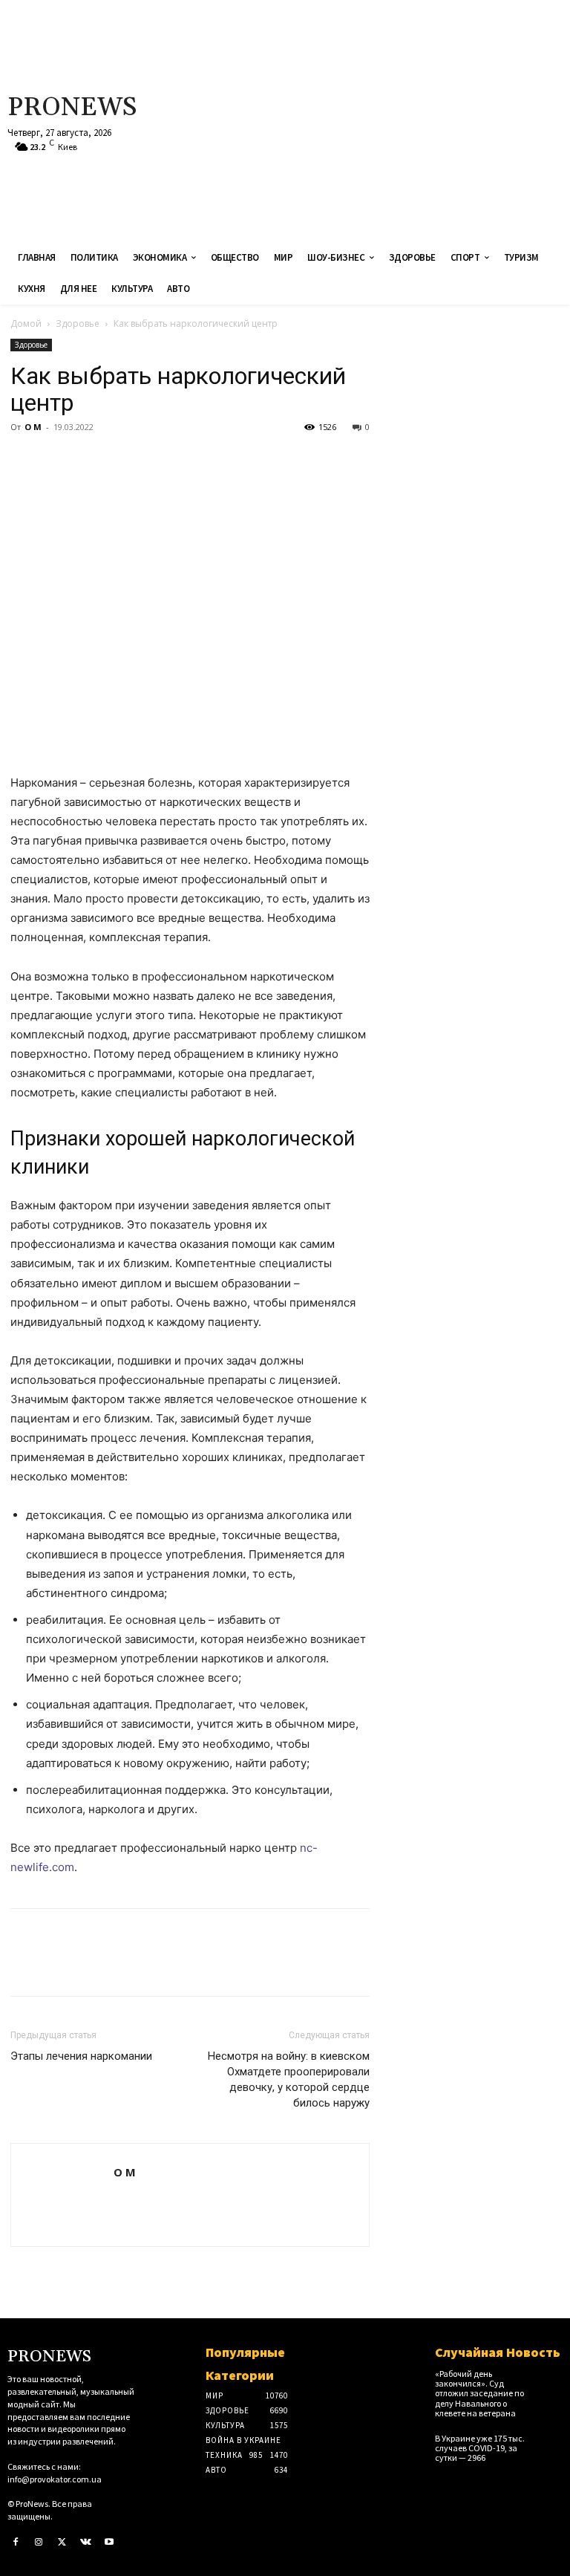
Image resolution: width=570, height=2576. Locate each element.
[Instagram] (39, 2543)
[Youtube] (109, 2543)
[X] (59, 461)
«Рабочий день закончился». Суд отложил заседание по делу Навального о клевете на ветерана (479, 2393)
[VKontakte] (86, 2543)
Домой (26, 323)
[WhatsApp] (128, 461)
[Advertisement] (384, 119)
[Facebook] (25, 461)
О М (33, 427)
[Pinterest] (94, 461)
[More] (163, 461)
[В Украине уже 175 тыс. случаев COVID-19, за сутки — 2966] (550, 2443)
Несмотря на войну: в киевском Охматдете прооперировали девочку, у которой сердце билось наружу (289, 2079)
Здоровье (78, 323)
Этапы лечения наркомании (81, 2056)
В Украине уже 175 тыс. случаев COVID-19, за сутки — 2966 (480, 2448)
